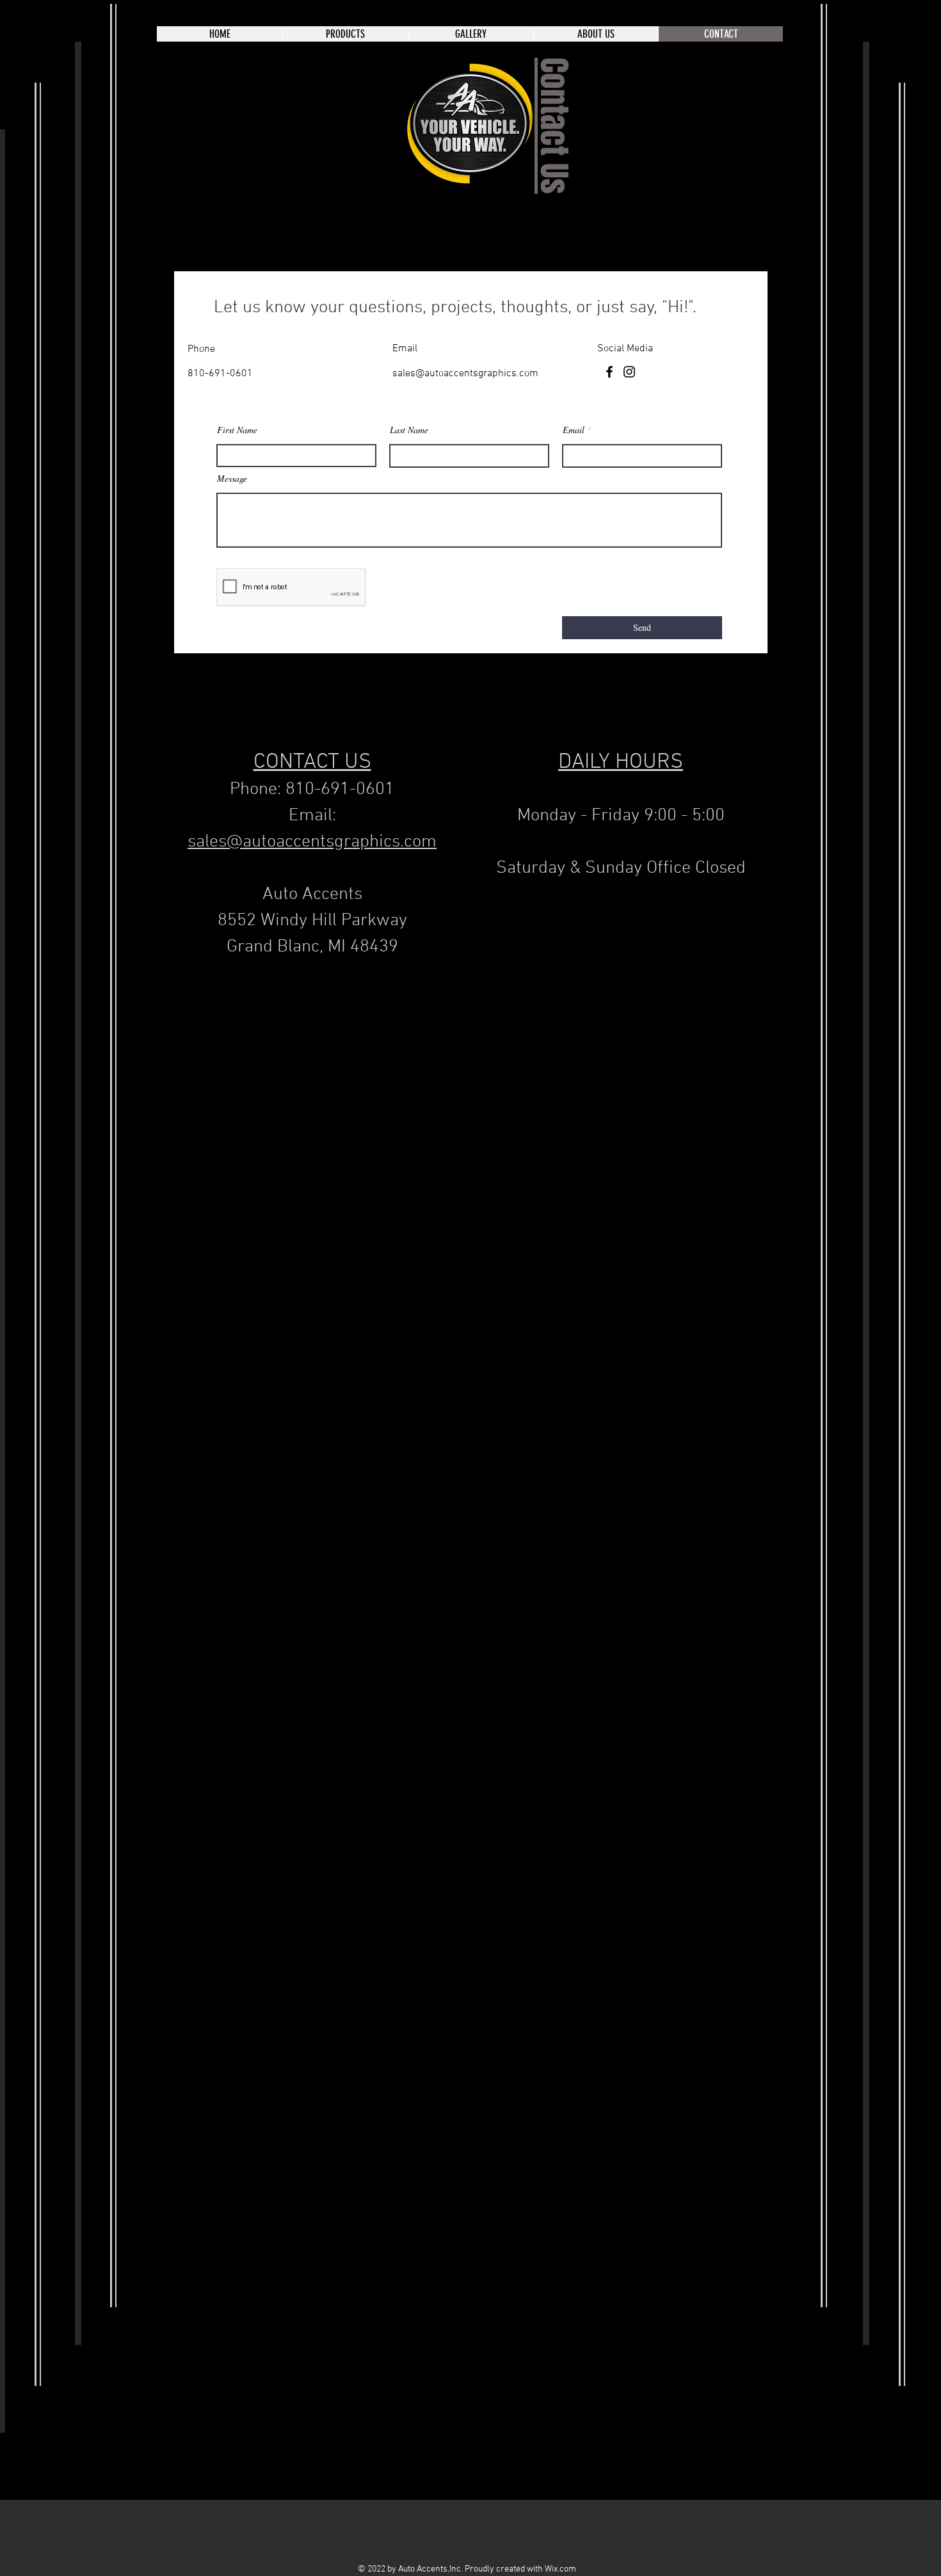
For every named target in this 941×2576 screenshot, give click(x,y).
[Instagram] (629, 372)
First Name (237, 430)
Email (574, 430)
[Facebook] (609, 372)
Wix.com (560, 2569)
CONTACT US (312, 762)
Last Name (409, 430)
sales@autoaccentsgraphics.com (465, 374)
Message (232, 479)
